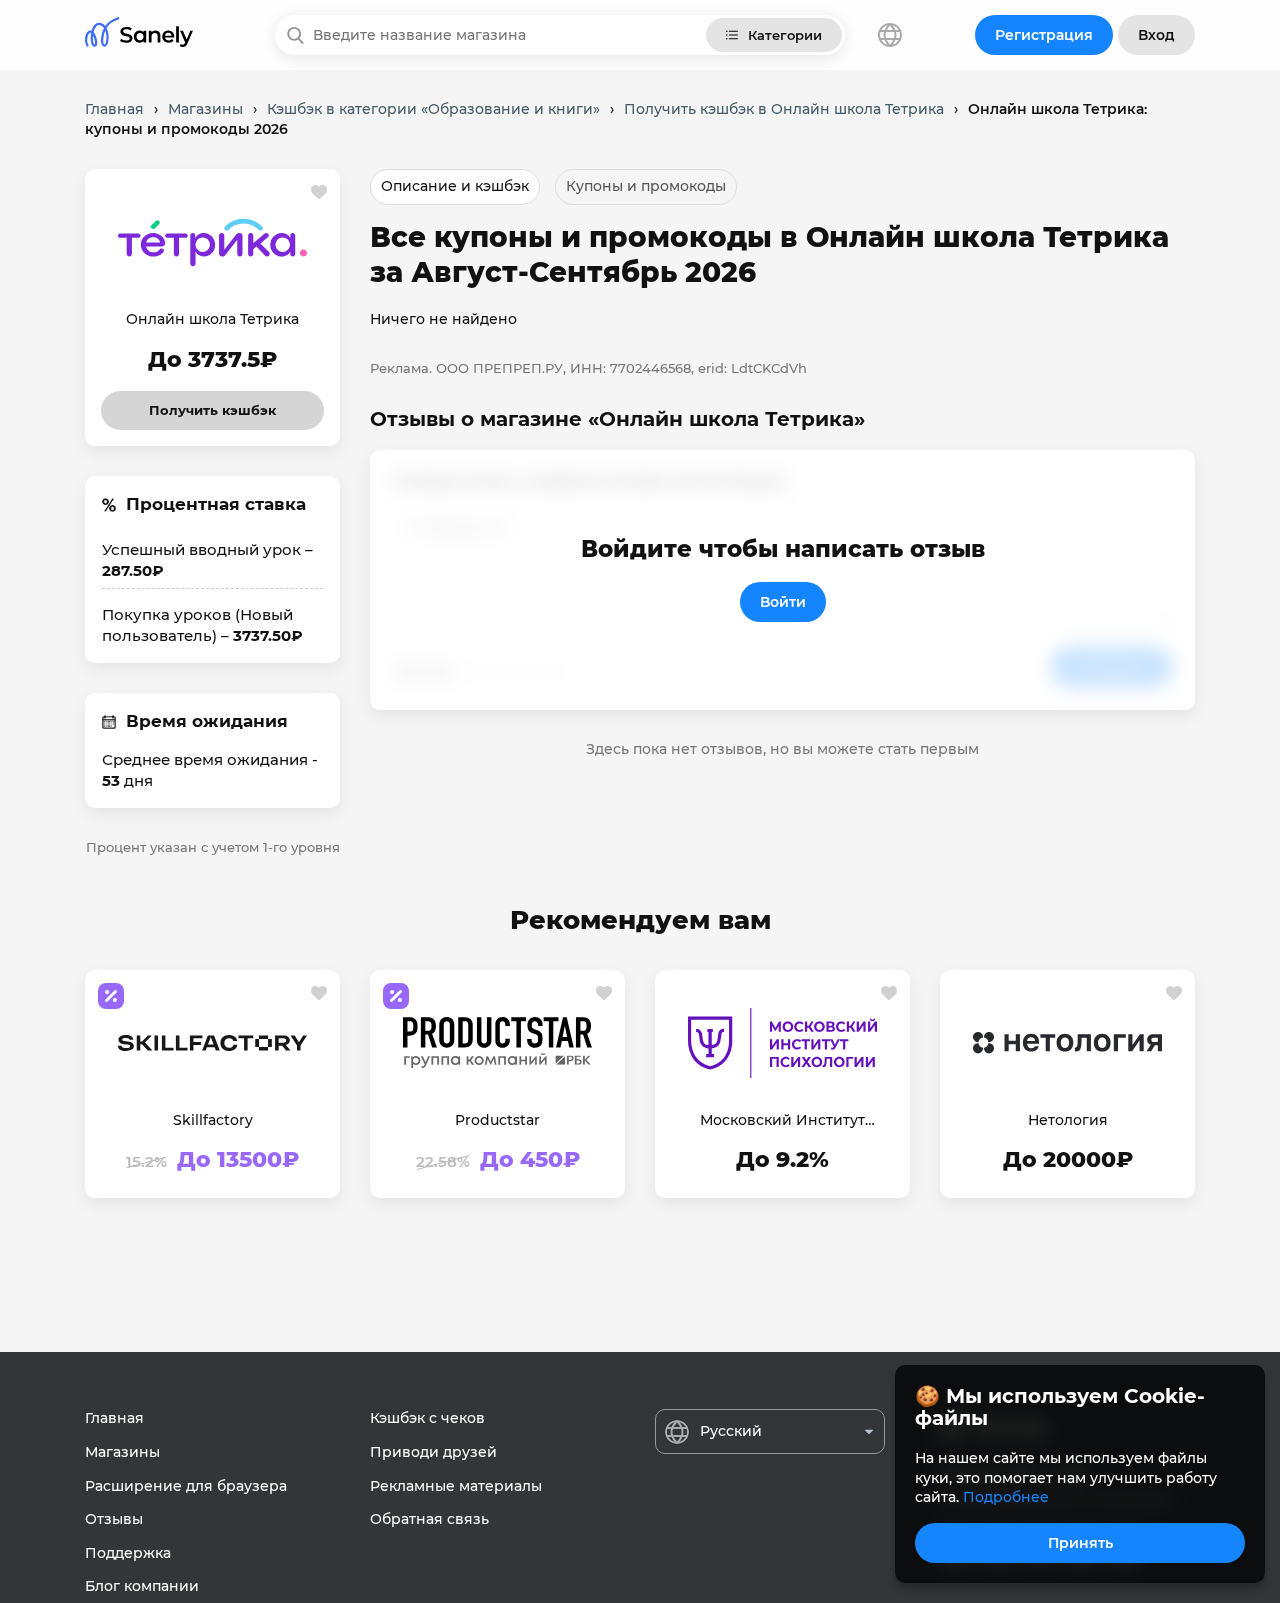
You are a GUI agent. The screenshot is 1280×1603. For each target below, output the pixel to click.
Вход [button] (1156, 35)
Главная (114, 1418)
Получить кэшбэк (213, 404)
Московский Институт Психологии (782, 1121)
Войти (783, 602)
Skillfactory (213, 1120)
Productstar (497, 1120)
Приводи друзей (433, 1452)
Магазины (122, 1452)
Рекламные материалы (456, 1486)
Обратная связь (429, 1519)
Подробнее (1006, 1497)
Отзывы (114, 1519)
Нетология (1068, 1120)
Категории (785, 35)
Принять (1080, 1543)
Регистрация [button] (1044, 35)
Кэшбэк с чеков (427, 1418)
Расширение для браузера (186, 1486)
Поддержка (128, 1553)
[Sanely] (139, 35)
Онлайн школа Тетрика (212, 319)
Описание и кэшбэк (455, 186)
